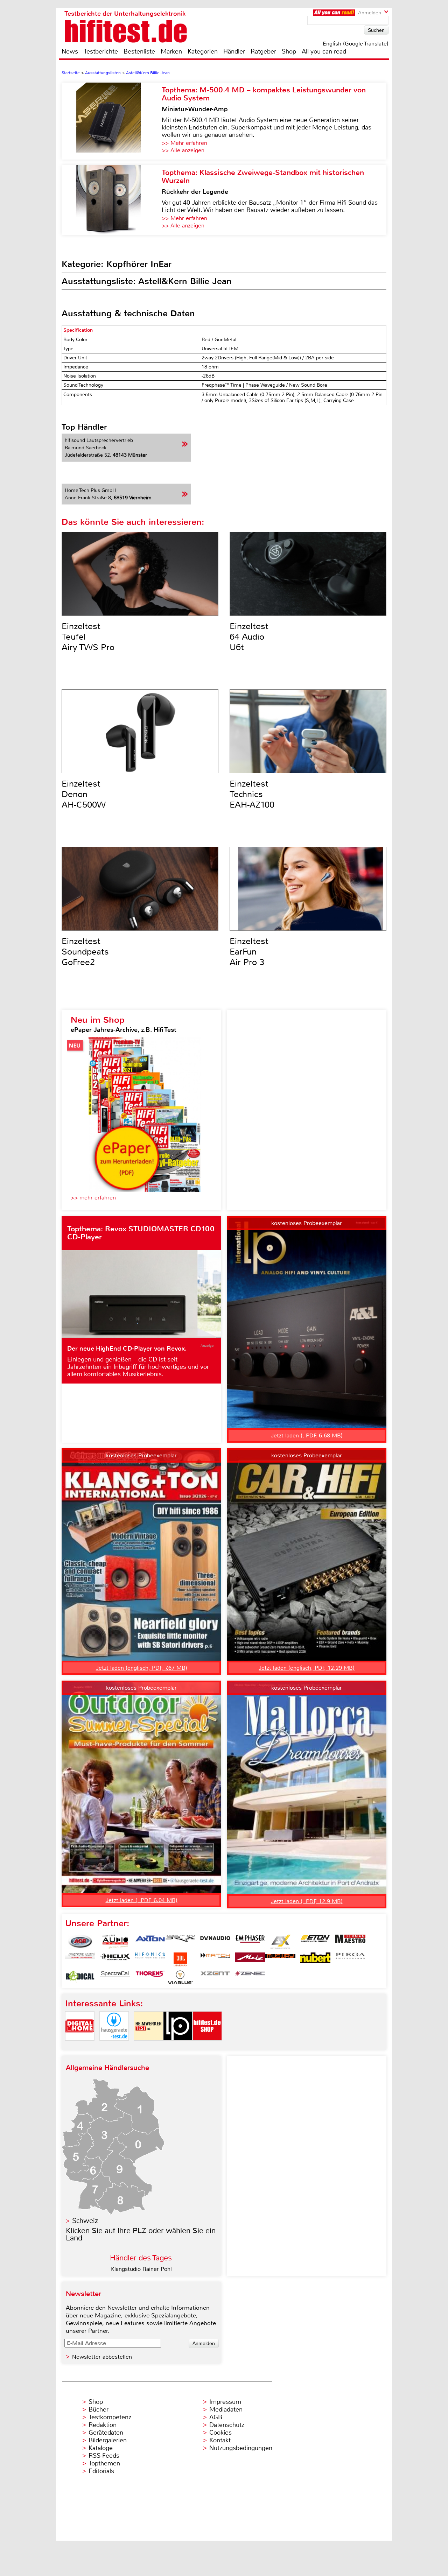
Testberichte (101, 51)
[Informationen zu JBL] (180, 1959)
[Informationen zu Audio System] (115, 1942)
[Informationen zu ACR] (80, 1942)
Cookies (220, 2433)
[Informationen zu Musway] (280, 1959)
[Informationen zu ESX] (280, 1942)
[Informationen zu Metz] (250, 1959)
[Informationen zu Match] (215, 1959)
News (70, 51)
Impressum (225, 2402)
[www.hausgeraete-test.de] (114, 2046)
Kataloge (101, 2448)
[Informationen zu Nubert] (315, 1959)
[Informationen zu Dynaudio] (215, 1942)
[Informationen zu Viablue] (180, 1977)
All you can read (324, 51)
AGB (216, 2417)
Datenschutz (227, 2425)
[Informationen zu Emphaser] (250, 1942)
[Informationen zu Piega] (350, 1959)
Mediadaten (226, 2409)
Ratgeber (263, 51)
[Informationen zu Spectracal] (115, 1977)
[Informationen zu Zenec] (250, 1977)
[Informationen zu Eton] (315, 1942)
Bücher (99, 2409)
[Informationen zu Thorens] (150, 1977)
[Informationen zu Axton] (150, 1942)
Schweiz (85, 2221)
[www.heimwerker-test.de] (148, 2046)
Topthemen (104, 2463)
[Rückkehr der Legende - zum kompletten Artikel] (112, 200)
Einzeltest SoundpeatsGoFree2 (85, 952)
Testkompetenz (110, 2417)
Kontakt (220, 2440)
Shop (289, 51)
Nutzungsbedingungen (241, 2448)
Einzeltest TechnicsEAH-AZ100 (252, 794)
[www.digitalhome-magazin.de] (80, 2046)
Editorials (101, 2471)
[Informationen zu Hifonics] (150, 1959)
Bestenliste (139, 51)
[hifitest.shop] (207, 2046)
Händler (234, 51)
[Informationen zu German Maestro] (350, 1942)
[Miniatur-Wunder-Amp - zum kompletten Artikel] (112, 121)
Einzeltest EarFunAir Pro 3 (249, 952)
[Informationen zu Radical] (80, 1977)
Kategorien (203, 51)
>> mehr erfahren (93, 1198)
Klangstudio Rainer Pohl (141, 2269)
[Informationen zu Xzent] (215, 1977)
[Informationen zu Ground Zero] (80, 1959)
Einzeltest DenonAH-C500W (84, 794)
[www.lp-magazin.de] (178, 2046)
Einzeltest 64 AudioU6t (249, 637)
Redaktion (103, 2425)
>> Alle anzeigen (183, 150)
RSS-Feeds (104, 2456)
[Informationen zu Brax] (180, 1942)
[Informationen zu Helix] (115, 1959)
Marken (171, 51)
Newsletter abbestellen (102, 2357)
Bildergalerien (108, 2440)
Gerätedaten (106, 2433)
